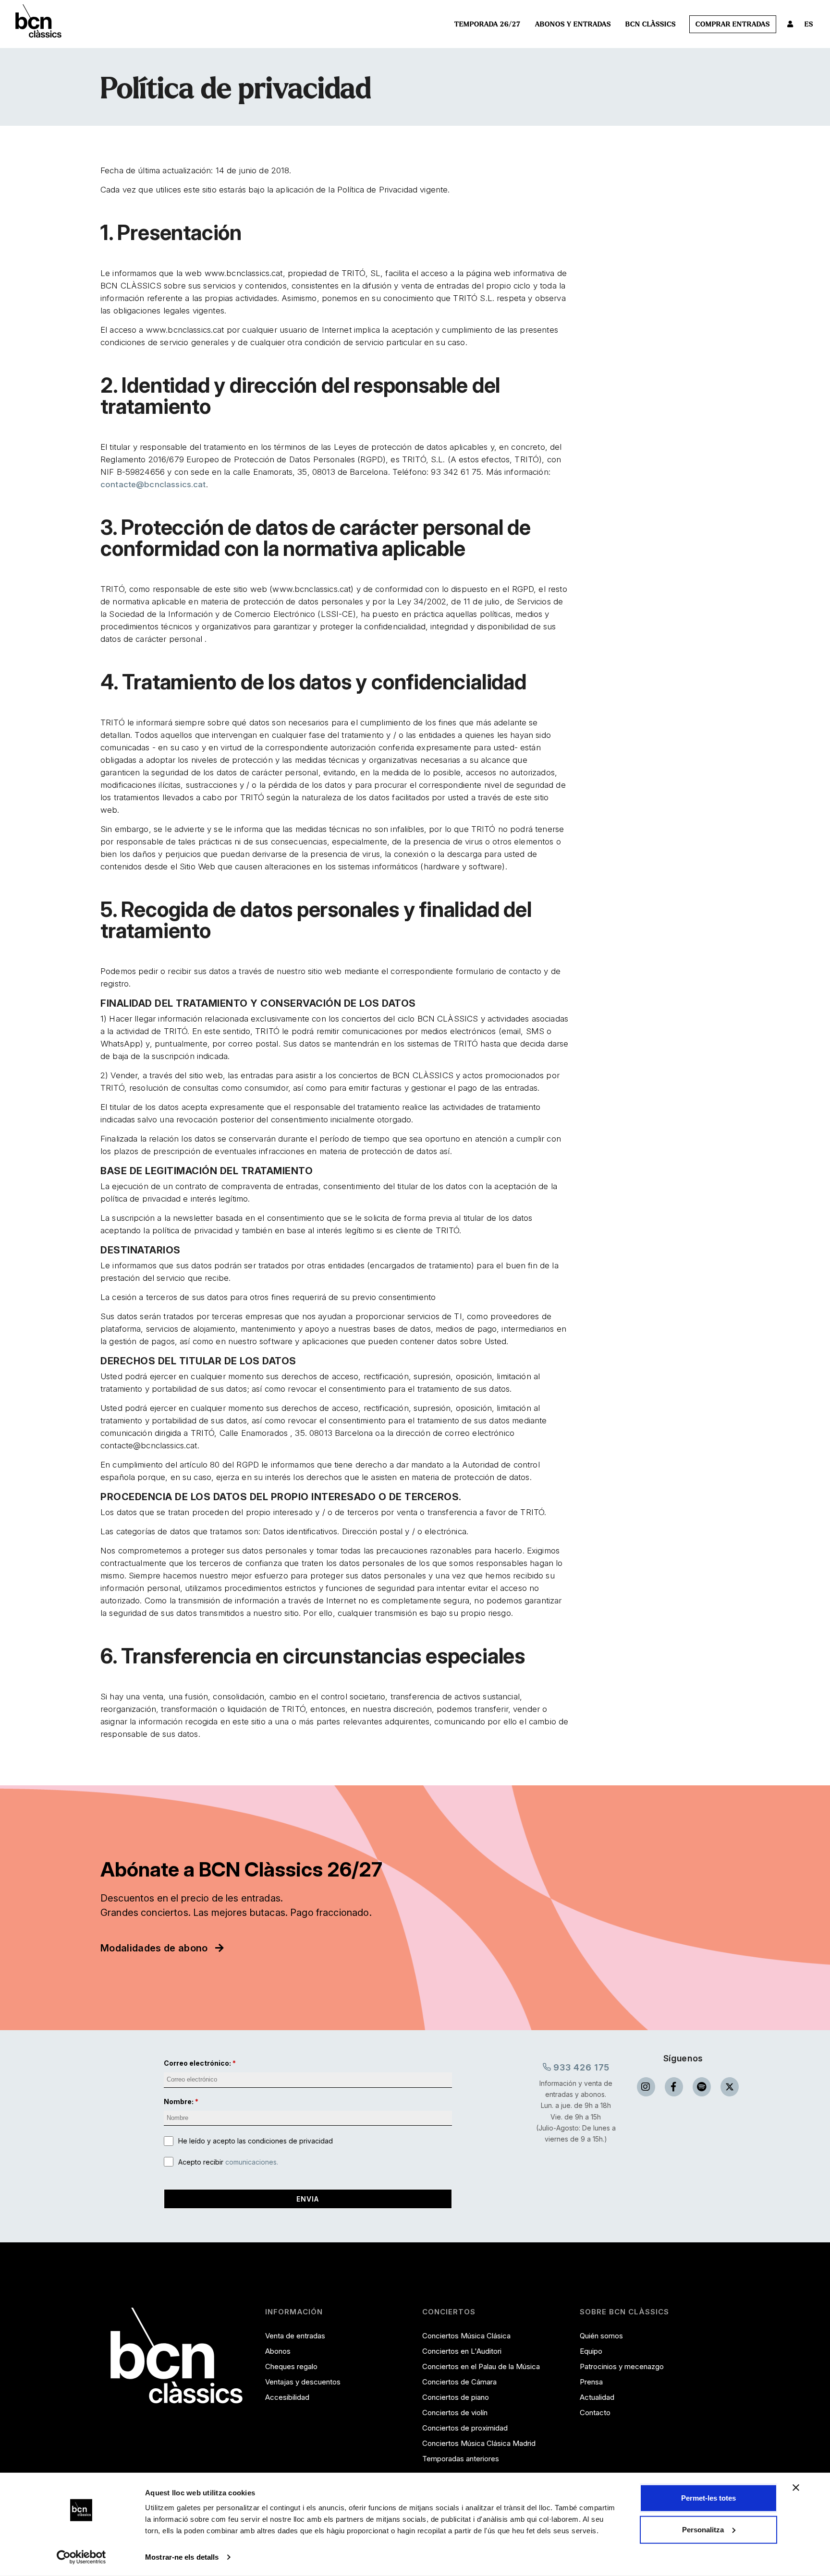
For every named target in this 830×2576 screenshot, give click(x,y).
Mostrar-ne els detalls (182, 2557)
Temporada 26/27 (488, 24)
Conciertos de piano (456, 2397)
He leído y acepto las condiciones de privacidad (256, 2141)
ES (809, 24)
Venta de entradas (295, 2336)
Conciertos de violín (455, 2413)
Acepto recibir (228, 2162)
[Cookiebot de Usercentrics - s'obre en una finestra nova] (81, 2557)
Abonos (278, 2351)
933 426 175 (581, 2067)
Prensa (591, 2382)
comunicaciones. (252, 2162)
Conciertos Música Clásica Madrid (479, 2443)
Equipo (591, 2351)
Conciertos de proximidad (465, 2428)
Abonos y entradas (573, 24)
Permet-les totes (708, 2498)
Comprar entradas (733, 24)
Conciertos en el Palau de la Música (481, 2366)
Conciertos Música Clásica (466, 2336)
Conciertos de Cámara (459, 2382)
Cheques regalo (291, 2366)
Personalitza (703, 2529)
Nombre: (179, 2101)
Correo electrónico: (197, 2063)
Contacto (595, 2413)
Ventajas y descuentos (303, 2382)
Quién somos (601, 2336)
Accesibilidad (287, 2397)
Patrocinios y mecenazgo (622, 2366)
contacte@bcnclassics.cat (153, 484)
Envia (308, 2199)
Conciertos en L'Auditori (462, 2351)
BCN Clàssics (651, 24)
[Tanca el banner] (796, 2488)
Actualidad (597, 2397)
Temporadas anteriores (461, 2459)
